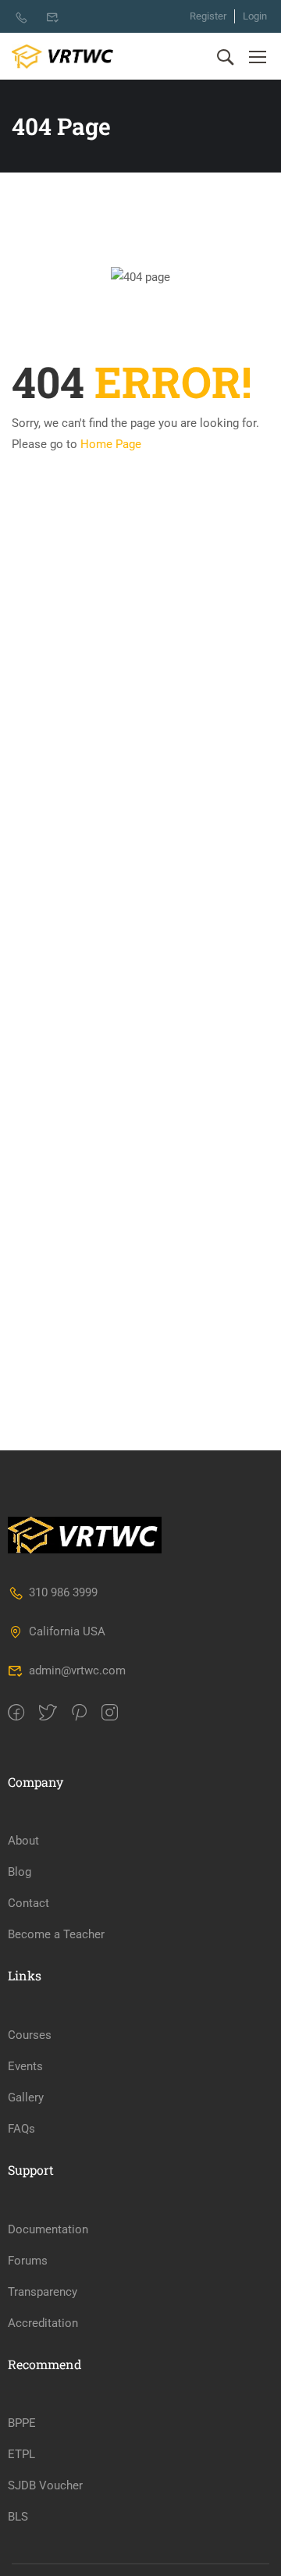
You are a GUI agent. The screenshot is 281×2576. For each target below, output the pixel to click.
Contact (28, 1903)
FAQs (21, 2129)
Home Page (111, 444)
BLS (18, 2517)
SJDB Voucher (45, 2485)
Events (25, 2066)
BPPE (22, 2423)
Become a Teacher (56, 1934)
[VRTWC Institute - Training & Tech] (62, 57)
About (23, 1841)
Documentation (48, 2229)
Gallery (26, 2097)
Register (208, 16)
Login (255, 16)
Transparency (43, 2292)
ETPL (21, 2454)
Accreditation (43, 2323)
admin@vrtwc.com (77, 1670)
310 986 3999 (63, 1592)
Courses (30, 2035)
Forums (28, 2261)
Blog (20, 1872)
